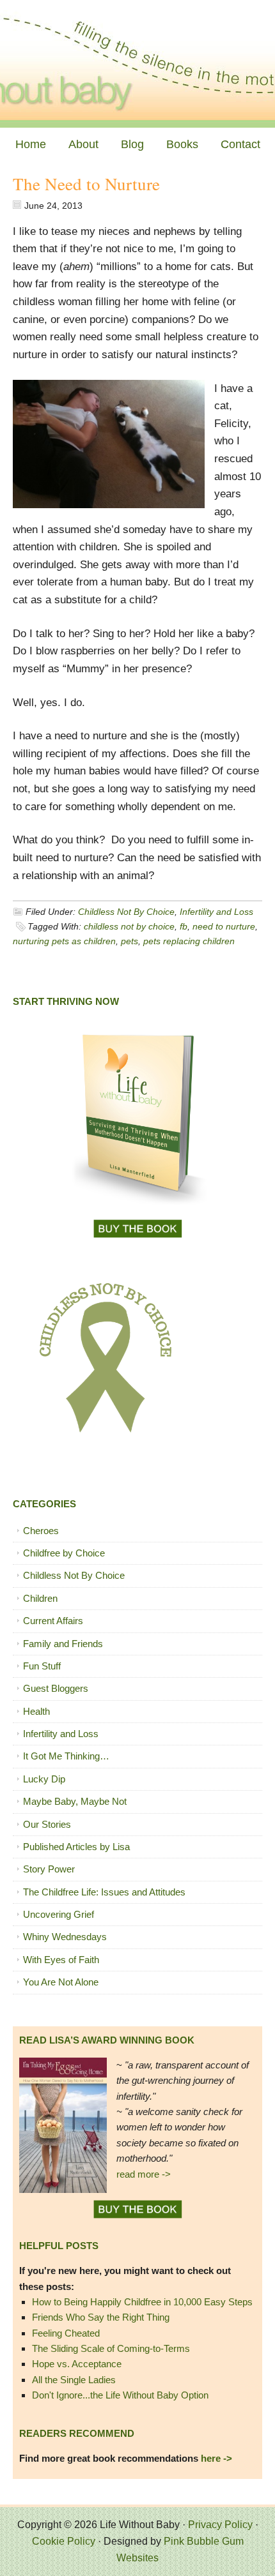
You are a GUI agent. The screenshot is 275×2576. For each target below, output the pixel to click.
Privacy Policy (220, 2525)
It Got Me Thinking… (66, 1756)
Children (40, 1598)
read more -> (144, 2174)
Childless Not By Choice (126, 912)
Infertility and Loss (216, 912)
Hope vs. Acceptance (77, 2364)
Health (36, 1711)
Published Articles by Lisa (76, 1847)
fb (184, 926)
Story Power (49, 1869)
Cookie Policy (64, 2541)
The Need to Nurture (86, 184)
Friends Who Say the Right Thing (101, 2317)
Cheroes (41, 1531)
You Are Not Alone (61, 1982)
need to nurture (224, 926)
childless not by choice (129, 926)
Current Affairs (53, 1621)
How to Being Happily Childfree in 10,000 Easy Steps (142, 2302)
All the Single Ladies (74, 2380)
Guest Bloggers (56, 1688)
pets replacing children (189, 941)
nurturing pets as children (64, 941)
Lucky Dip (44, 1779)
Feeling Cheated (66, 2333)
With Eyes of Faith (61, 1960)
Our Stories (47, 1824)
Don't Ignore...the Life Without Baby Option (120, 2395)
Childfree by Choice (64, 1553)
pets (130, 941)
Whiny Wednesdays (65, 1937)
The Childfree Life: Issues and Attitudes (104, 1892)
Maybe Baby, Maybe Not (75, 1801)
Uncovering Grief (59, 1914)
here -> (216, 2458)
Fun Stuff (42, 1666)
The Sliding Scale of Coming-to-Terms (111, 2348)
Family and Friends (63, 1644)
